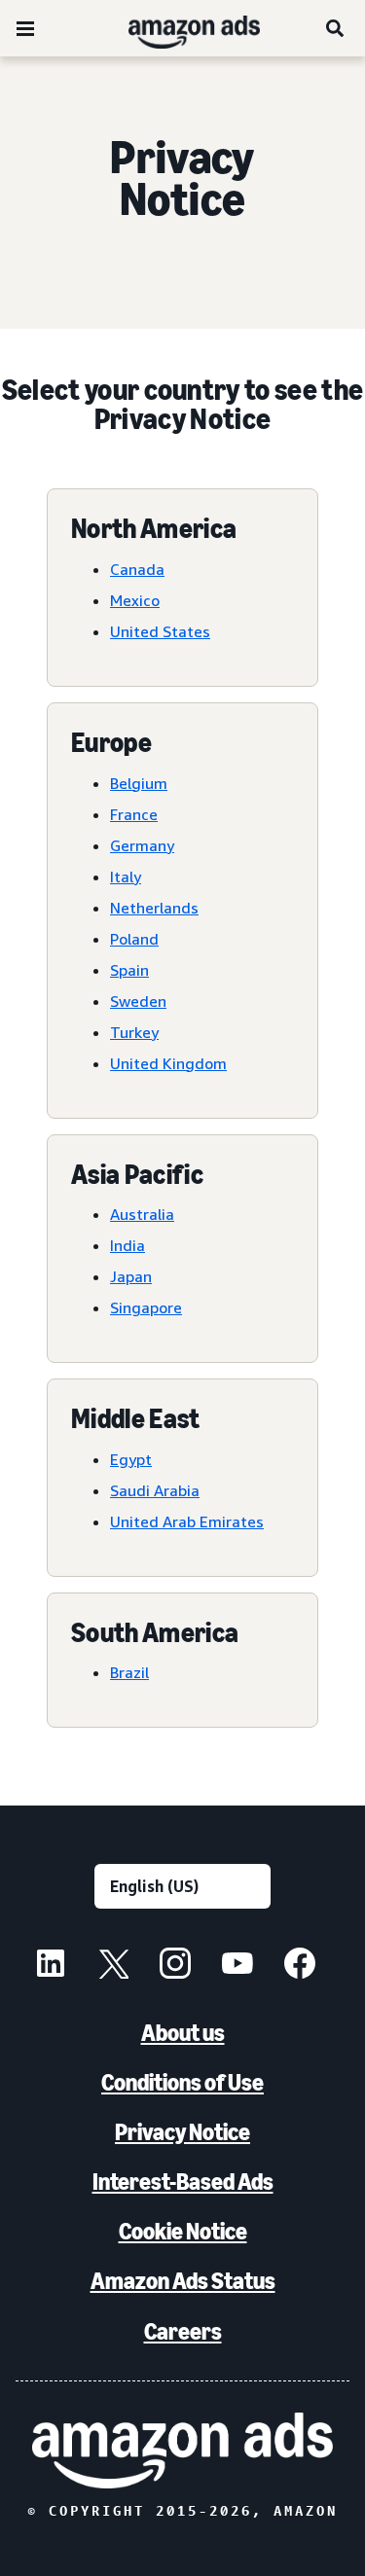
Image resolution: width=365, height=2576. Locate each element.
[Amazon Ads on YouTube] (237, 1966)
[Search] (336, 28)
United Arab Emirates (187, 1521)
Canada (137, 569)
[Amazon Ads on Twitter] (113, 1966)
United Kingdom (168, 1063)
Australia (142, 1214)
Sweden (138, 1001)
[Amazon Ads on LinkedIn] (51, 1966)
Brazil (129, 1672)
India (128, 1245)
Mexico (135, 600)
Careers (183, 2331)
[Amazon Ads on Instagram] (175, 1966)
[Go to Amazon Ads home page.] (182, 2451)
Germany (142, 845)
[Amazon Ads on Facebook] (300, 1966)
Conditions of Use (182, 2082)
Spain (129, 970)
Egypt (131, 1459)
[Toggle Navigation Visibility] (25, 29)
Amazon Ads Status (183, 2281)
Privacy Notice (182, 2132)
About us (183, 2033)
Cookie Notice (183, 2231)
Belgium (139, 783)
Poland (134, 939)
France (134, 814)
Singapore (146, 1307)
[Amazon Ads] (179, 28)
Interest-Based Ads (183, 2182)
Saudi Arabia (155, 1490)
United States (160, 631)
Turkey (134, 1032)
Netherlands (154, 908)
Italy (126, 877)
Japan (131, 1276)
